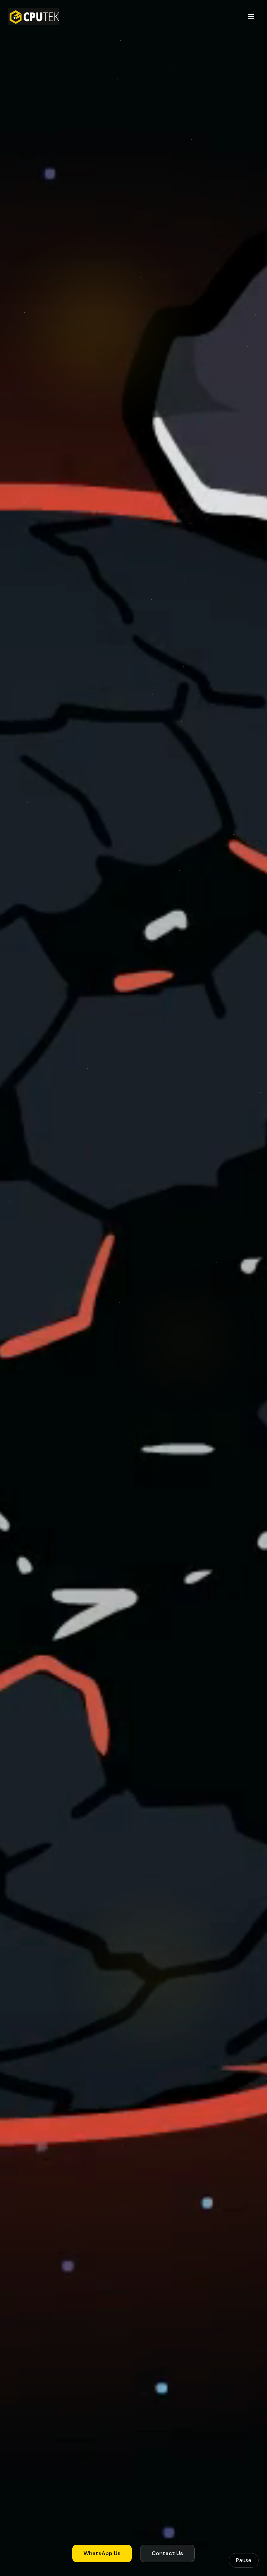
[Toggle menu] (251, 17)
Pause (244, 2560)
